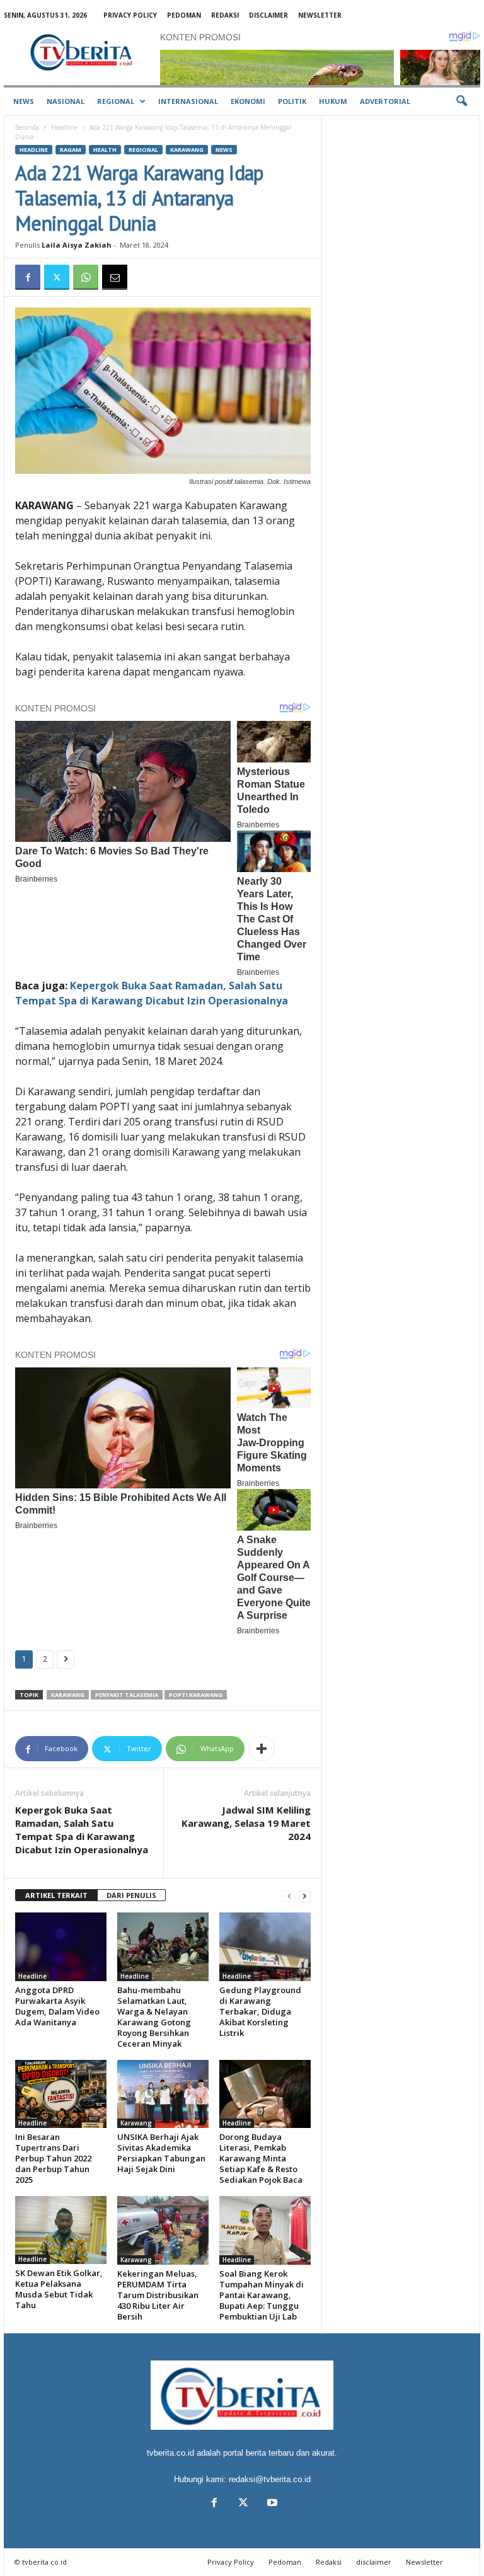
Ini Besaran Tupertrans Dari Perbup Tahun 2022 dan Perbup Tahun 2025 (53, 2158)
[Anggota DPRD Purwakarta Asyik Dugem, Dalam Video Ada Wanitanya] (61, 1946)
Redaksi (225, 15)
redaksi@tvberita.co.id (270, 2479)
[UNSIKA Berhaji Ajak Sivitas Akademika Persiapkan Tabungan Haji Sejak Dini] (163, 2094)
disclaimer (268, 15)
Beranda (27, 127)
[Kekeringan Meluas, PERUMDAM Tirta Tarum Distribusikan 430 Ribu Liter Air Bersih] (163, 2230)
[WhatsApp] (86, 277)
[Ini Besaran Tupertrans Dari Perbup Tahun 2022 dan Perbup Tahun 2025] (61, 2094)
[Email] (115, 277)
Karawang (187, 150)
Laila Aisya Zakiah (77, 245)
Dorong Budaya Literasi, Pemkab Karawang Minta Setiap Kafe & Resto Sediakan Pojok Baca (261, 2158)
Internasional (188, 101)
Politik (292, 101)
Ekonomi (248, 101)
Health (105, 150)
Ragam (71, 150)
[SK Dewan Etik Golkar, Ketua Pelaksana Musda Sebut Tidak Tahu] (61, 2230)
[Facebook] (28, 277)
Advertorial (385, 101)
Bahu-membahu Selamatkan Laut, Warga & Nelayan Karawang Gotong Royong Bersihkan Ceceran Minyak (154, 2017)
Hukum (333, 101)
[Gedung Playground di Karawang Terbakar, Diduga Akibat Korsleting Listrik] (265, 1946)
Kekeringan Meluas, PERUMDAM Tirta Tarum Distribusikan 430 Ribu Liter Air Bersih (158, 2295)
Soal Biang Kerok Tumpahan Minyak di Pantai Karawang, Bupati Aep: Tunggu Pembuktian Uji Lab (262, 2295)
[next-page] (304, 1896)
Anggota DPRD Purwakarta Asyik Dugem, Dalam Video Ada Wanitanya (57, 2006)
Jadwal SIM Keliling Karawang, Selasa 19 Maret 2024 (246, 1823)
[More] (262, 1749)
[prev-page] (289, 1896)
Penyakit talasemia (127, 1695)
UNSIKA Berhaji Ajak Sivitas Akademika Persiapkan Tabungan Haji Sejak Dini (161, 2153)
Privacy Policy (130, 15)
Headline (64, 127)
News (24, 101)
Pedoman (184, 15)
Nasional (66, 101)
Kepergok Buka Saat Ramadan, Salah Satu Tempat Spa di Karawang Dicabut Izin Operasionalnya (82, 1830)
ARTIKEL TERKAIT (56, 1895)
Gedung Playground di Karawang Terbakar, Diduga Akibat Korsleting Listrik (260, 2011)
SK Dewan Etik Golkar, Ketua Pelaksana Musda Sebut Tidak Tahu (59, 2289)
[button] (461, 101)
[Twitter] (57, 277)
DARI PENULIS (131, 1895)
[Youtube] (271, 2504)
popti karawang (196, 1695)
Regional (116, 101)
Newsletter (320, 15)
